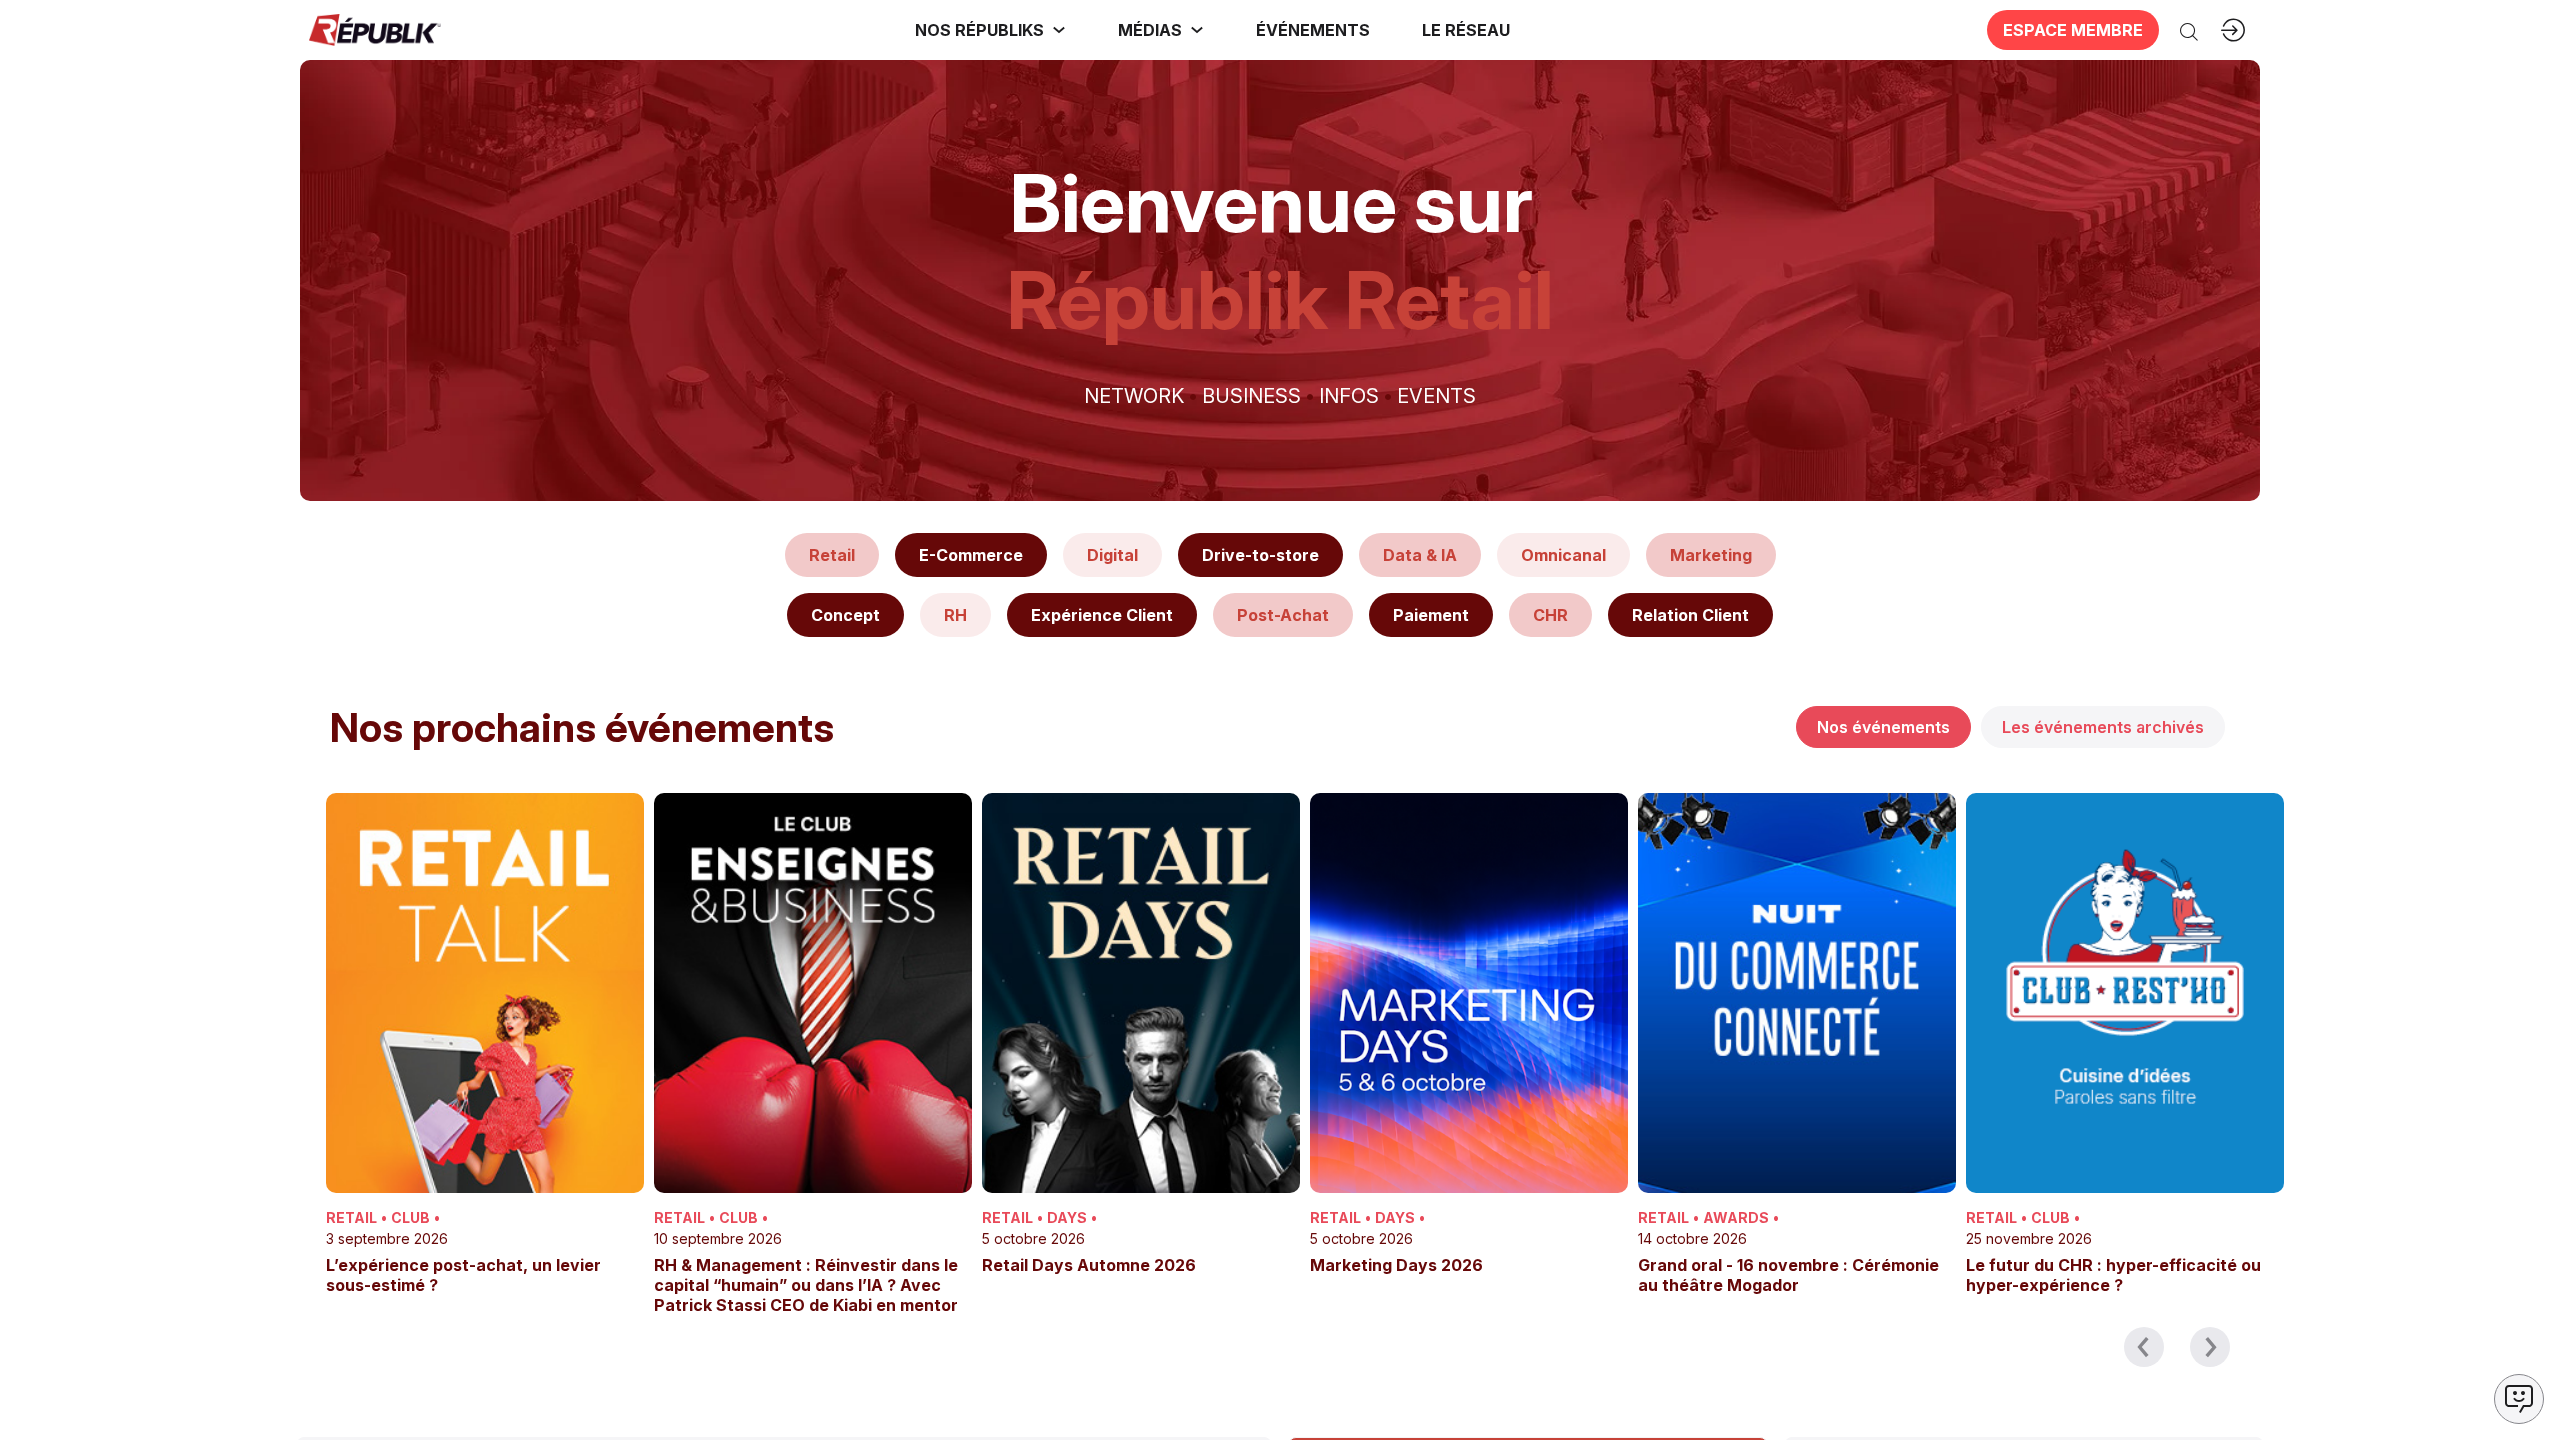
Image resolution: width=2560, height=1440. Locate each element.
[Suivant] (2210, 1347)
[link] (990, 30)
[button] (1313, 30)
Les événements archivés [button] (2103, 727)
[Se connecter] (2233, 30)
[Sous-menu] (1059, 30)
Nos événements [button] (1883, 727)
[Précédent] (2144, 1347)
